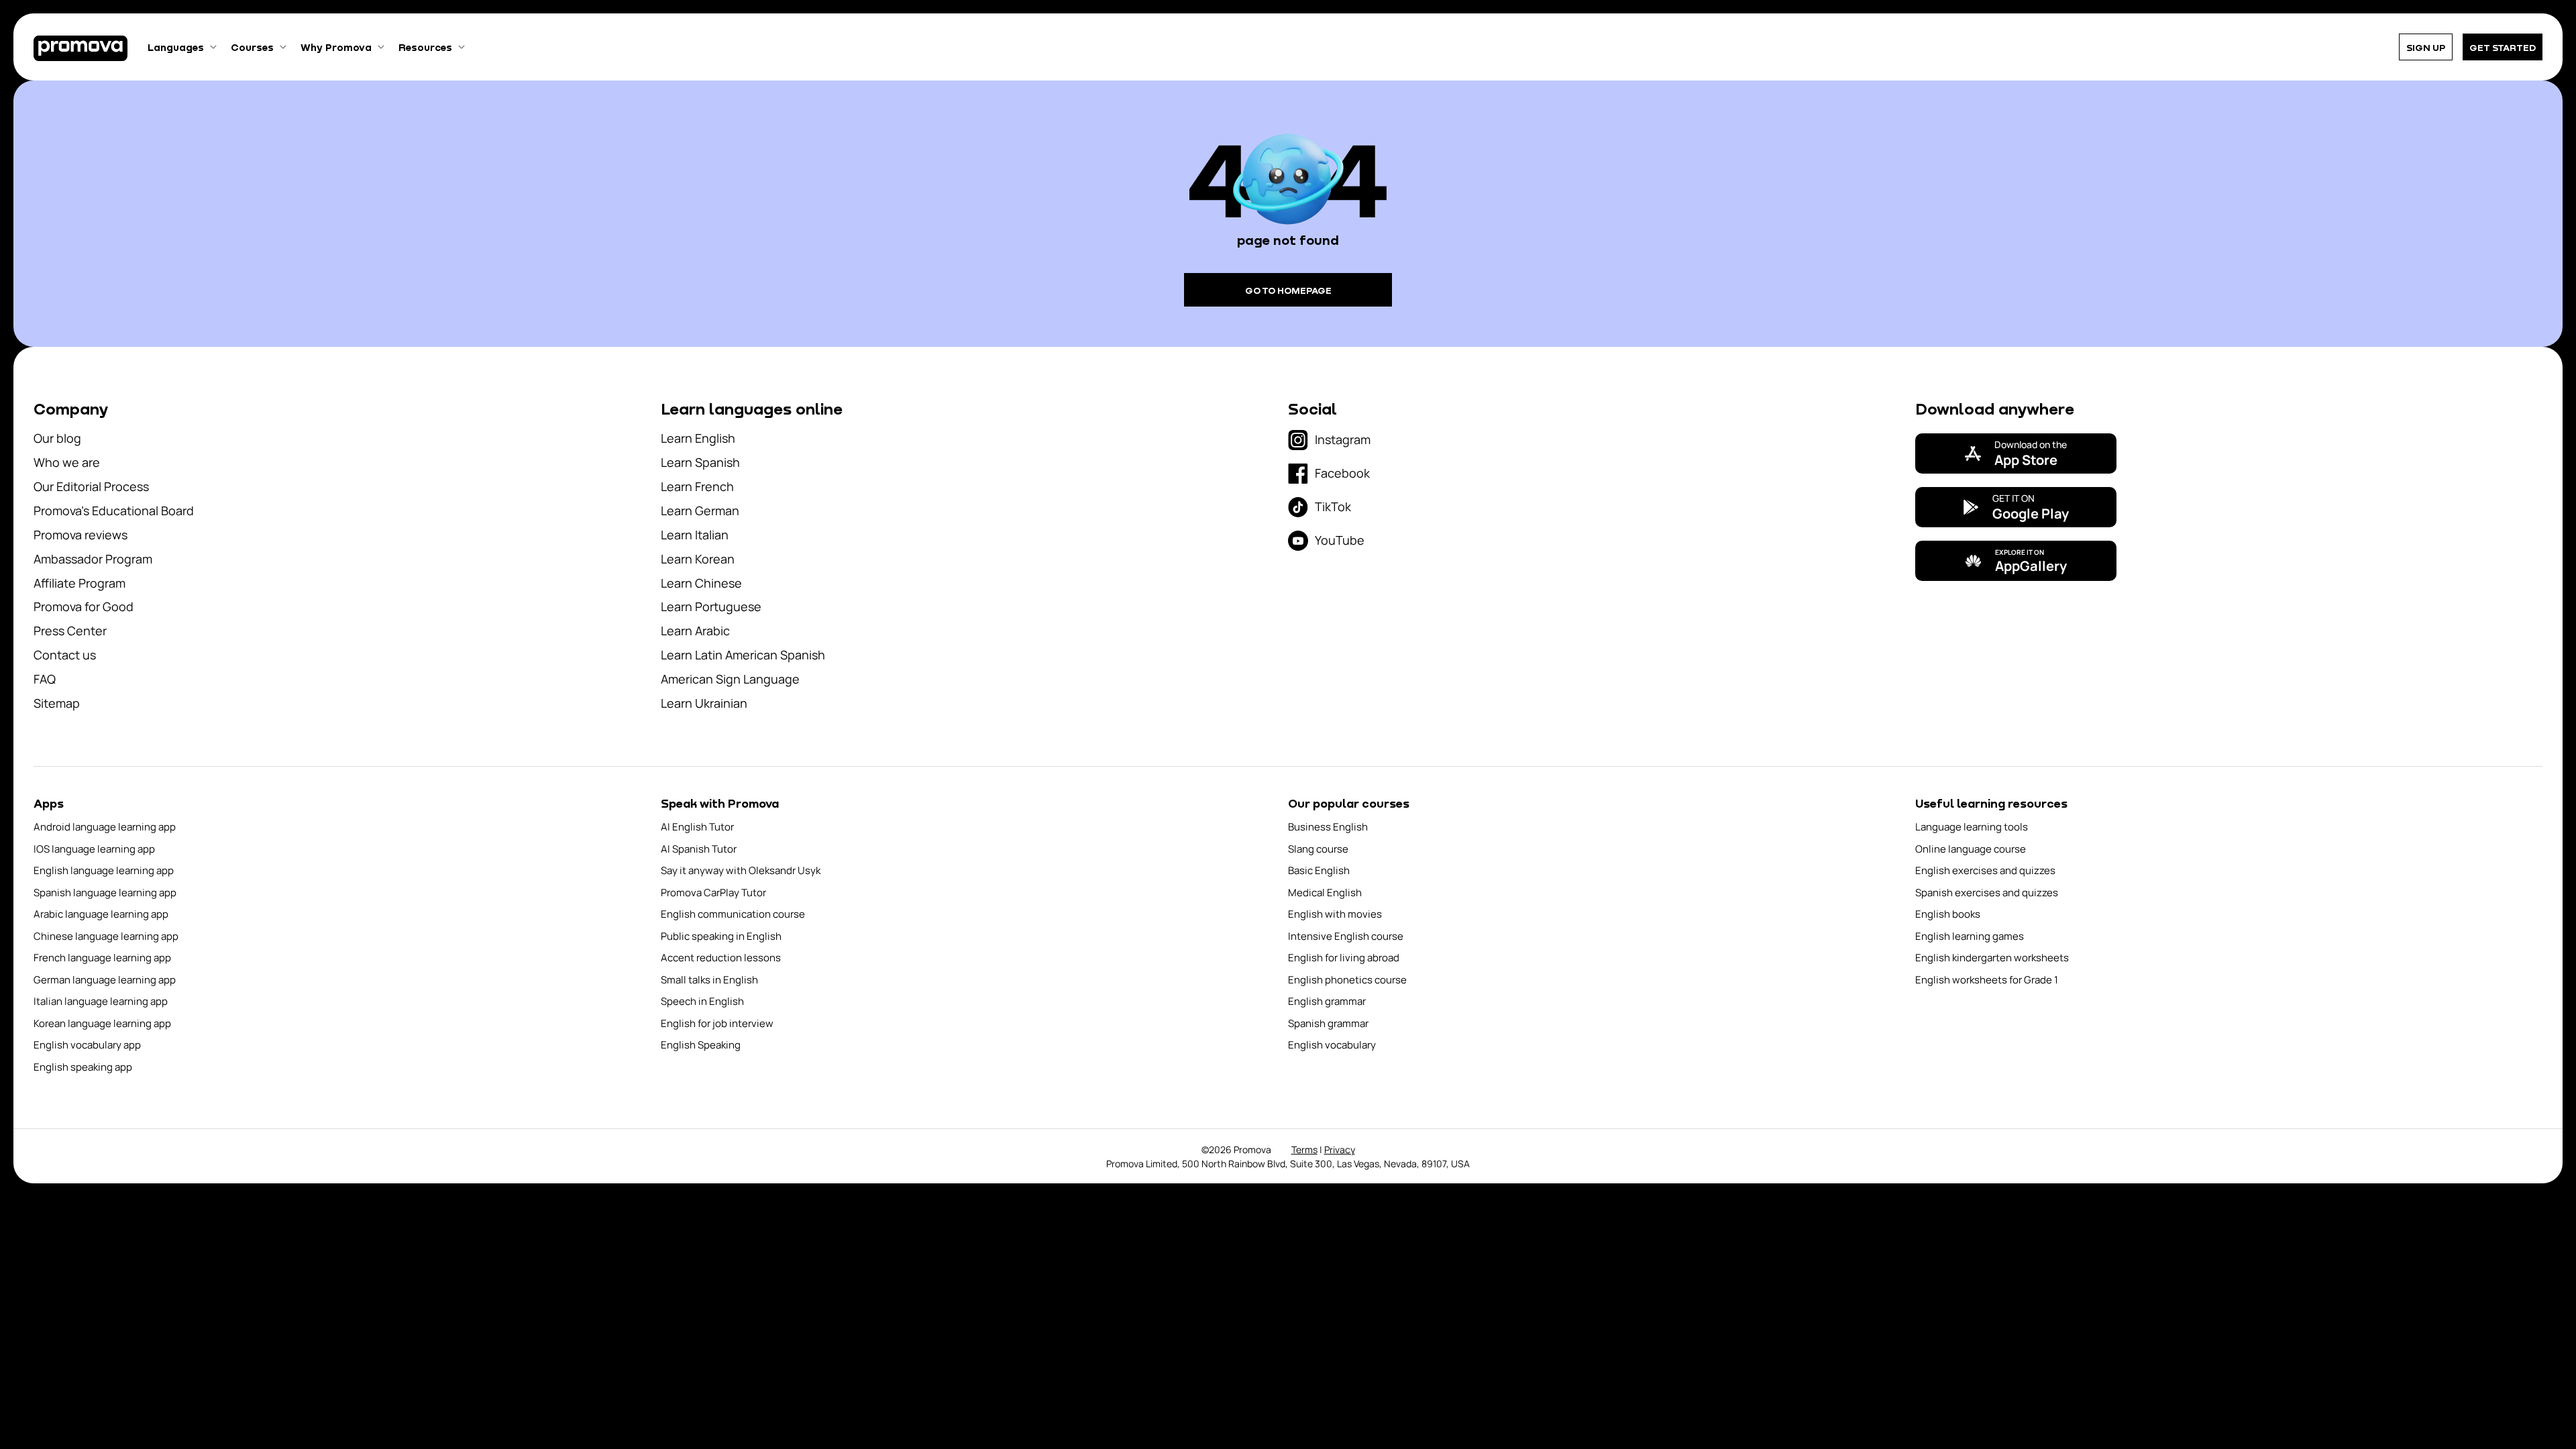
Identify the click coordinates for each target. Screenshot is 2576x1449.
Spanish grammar (1328, 1023)
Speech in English (702, 1001)
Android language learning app (105, 827)
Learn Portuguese (711, 606)
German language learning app (105, 980)
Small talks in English (709, 980)
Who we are (67, 462)
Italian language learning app (101, 1001)
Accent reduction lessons (721, 958)
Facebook (1342, 473)
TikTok (1333, 506)
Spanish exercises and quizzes (1987, 893)
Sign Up (2426, 47)
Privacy (1340, 1149)
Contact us (65, 655)
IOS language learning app (94, 849)
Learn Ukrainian (704, 703)
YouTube (1340, 540)
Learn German (700, 511)
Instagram (1343, 439)
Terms (1304, 1149)
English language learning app (104, 870)
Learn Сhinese (701, 583)
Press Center (70, 631)
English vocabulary (1332, 1045)
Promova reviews (80, 535)
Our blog (57, 438)
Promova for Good (84, 606)
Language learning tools (1972, 827)
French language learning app (102, 958)
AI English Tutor (697, 827)
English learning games (1970, 936)
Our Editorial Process (91, 486)
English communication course (733, 914)
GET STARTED (2503, 47)
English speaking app (83, 1067)
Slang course (1318, 849)
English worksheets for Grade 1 (1987, 980)
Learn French (697, 486)
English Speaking (701, 1045)
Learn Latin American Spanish (743, 655)
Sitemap (57, 703)
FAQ (45, 679)
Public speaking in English (721, 936)
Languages (176, 47)
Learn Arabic (695, 631)
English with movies (1335, 914)
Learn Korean (698, 559)
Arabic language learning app (101, 914)
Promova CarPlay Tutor (713, 893)
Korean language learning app (102, 1023)
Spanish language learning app (105, 893)
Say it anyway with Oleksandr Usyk (741, 870)
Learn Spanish (700, 462)
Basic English (1319, 870)
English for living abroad (1344, 958)
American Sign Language (730, 679)
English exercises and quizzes (1985, 870)
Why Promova (336, 47)
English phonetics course (1347, 980)
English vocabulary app (87, 1045)
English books (1948, 914)
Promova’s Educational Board (114, 511)
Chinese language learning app (106, 936)
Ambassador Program (93, 559)
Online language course (1971, 849)
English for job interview (717, 1023)
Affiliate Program (79, 583)
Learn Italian (695, 535)
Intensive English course (1346, 936)
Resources (425, 47)
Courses (252, 47)
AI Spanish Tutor (699, 849)
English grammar (1327, 1001)
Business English (1328, 827)
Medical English (1325, 893)
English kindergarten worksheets (1992, 958)
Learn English (698, 438)
